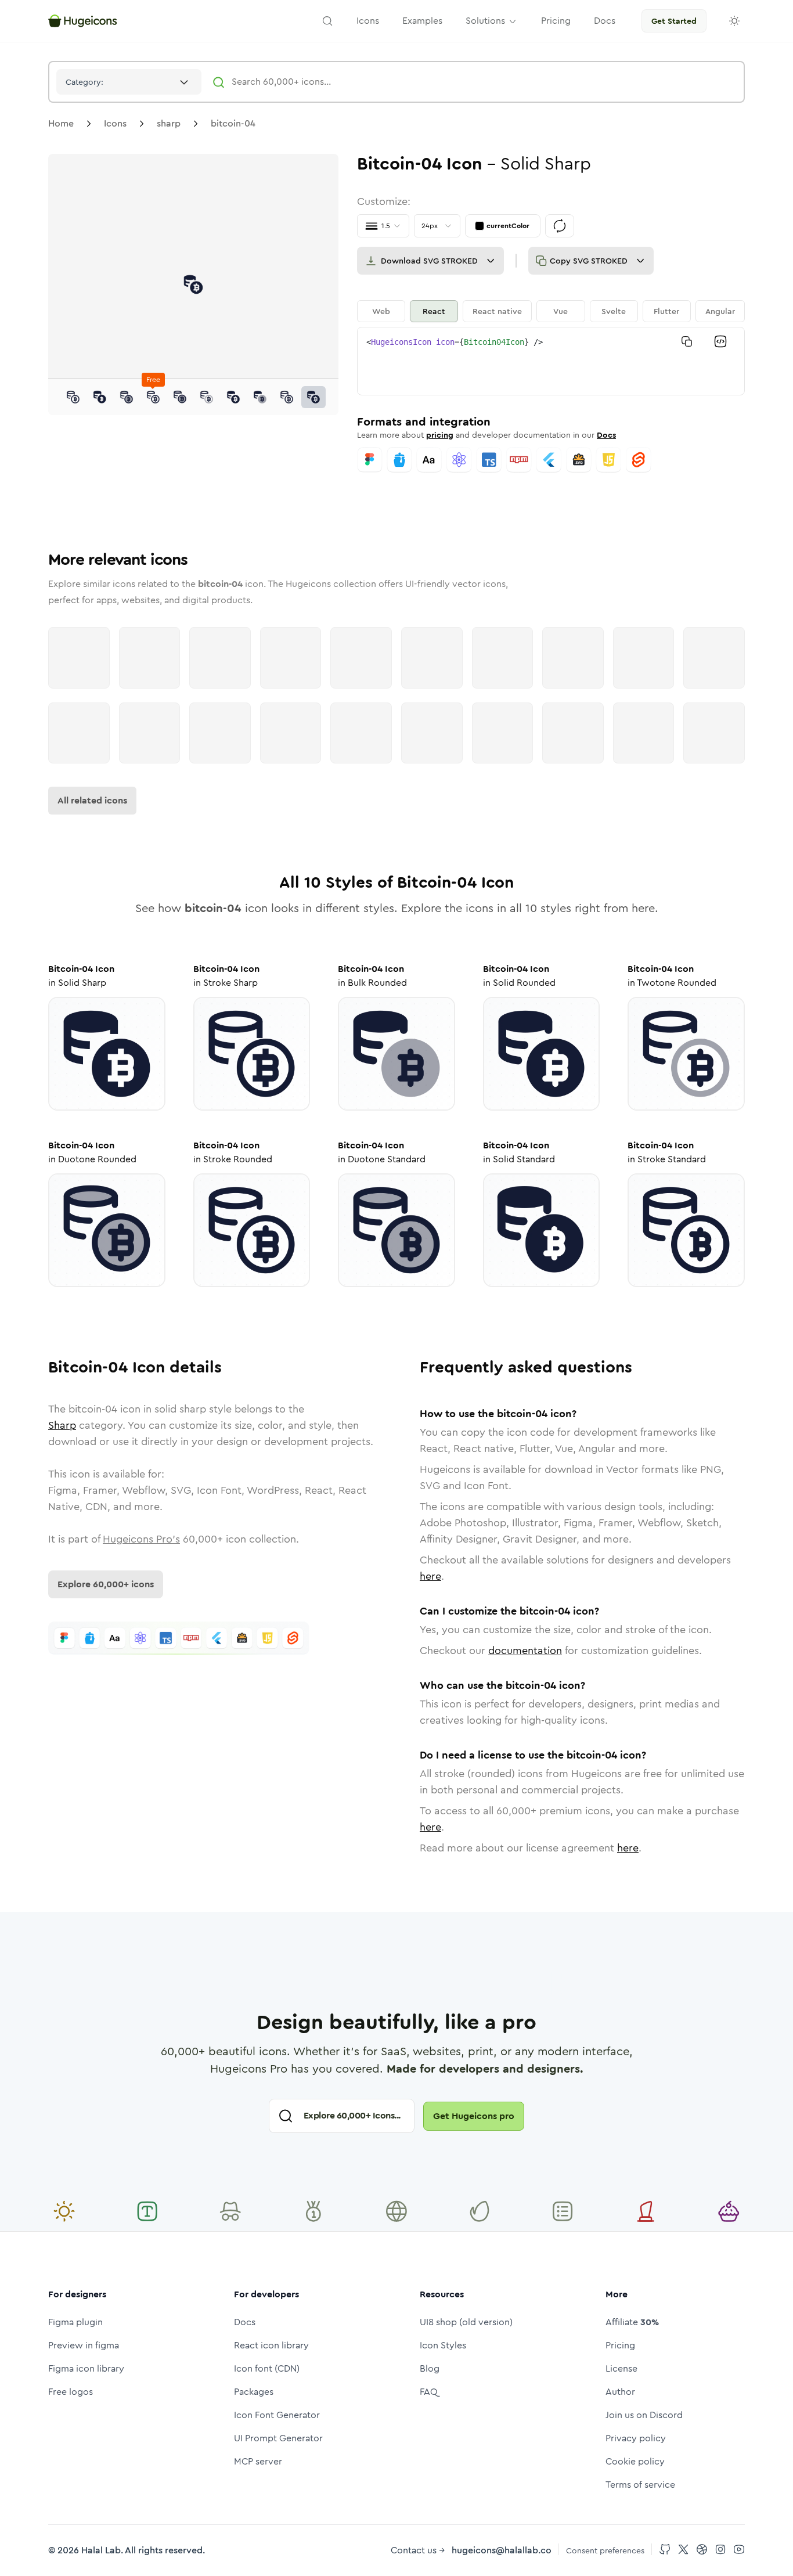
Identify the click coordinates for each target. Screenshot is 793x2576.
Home (61, 123)
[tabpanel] (551, 361)
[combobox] (129, 82)
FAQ (429, 2392)
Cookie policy (635, 2461)
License (621, 2368)
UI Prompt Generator (278, 2438)
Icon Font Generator (277, 2415)
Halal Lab (101, 2550)
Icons (115, 123)
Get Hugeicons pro (474, 2116)
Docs (606, 435)
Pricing (620, 2345)
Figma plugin (75, 2322)
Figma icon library (86, 2368)
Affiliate (632, 2322)
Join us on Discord (644, 2415)
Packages (254, 2392)
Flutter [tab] (666, 311)
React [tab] (434, 311)
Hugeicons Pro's (141, 1539)
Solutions (485, 21)
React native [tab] (497, 311)
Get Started (674, 21)
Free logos (71, 2392)
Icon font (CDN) (267, 2368)
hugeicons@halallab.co (502, 2550)
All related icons (92, 800)
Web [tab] (381, 311)
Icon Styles (443, 2345)
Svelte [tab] (614, 311)
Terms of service (640, 2485)
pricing (440, 435)
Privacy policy (636, 2438)
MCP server (258, 2461)
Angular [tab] (720, 311)
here (430, 1576)
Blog (430, 2368)
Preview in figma (84, 2345)
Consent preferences (605, 2550)
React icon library (271, 2345)
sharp (169, 123)
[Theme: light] (734, 21)
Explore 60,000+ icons (106, 1584)
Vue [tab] (560, 311)
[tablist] (551, 311)
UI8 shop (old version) (466, 2322)
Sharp (62, 1425)
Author (620, 2392)
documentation (525, 1651)
